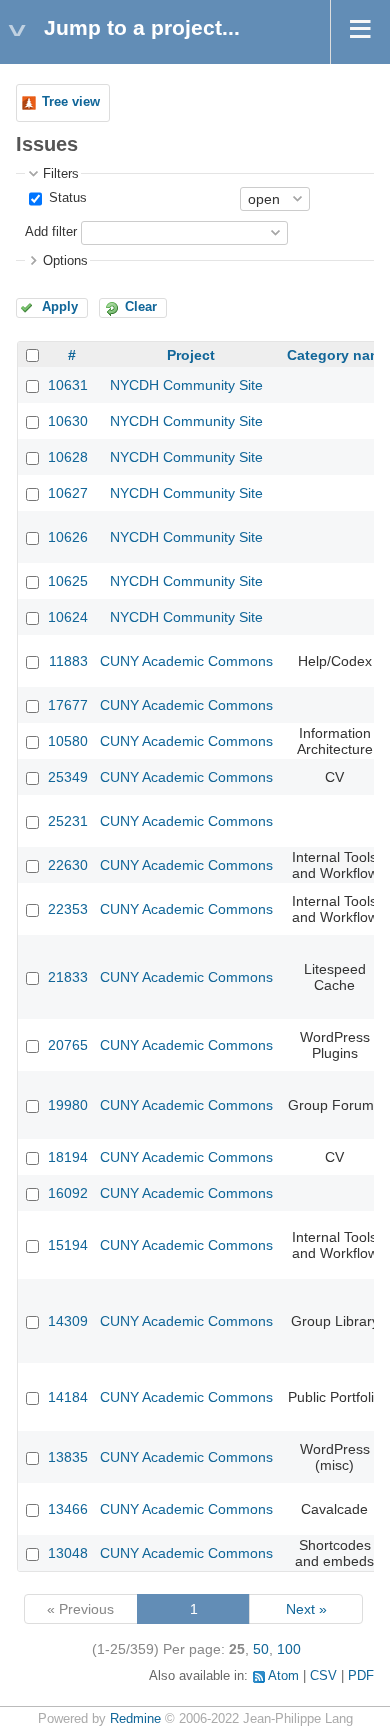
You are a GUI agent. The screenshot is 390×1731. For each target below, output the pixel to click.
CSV (323, 1676)
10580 (68, 741)
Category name (338, 355)
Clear (141, 307)
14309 (68, 1321)
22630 (68, 865)
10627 (68, 493)
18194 (68, 1157)
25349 (68, 777)
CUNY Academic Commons (186, 661)
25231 (68, 821)
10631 (68, 385)
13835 (68, 1457)
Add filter (51, 232)
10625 (68, 581)
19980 (68, 1105)
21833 (68, 977)
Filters (61, 174)
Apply (60, 307)
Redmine (135, 1719)
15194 (68, 1245)
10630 (68, 421)
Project (191, 355)
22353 (68, 909)
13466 (68, 1509)
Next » (306, 1609)
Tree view (71, 102)
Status (66, 198)
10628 (68, 457)
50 (261, 1649)
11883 (68, 661)
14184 (68, 1397)
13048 (68, 1553)
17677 (68, 705)
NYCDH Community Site (186, 385)
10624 (68, 617)
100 (289, 1649)
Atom (283, 1676)
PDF (361, 1676)
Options (65, 261)
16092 (68, 1193)
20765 (68, 1045)
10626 (68, 537)
